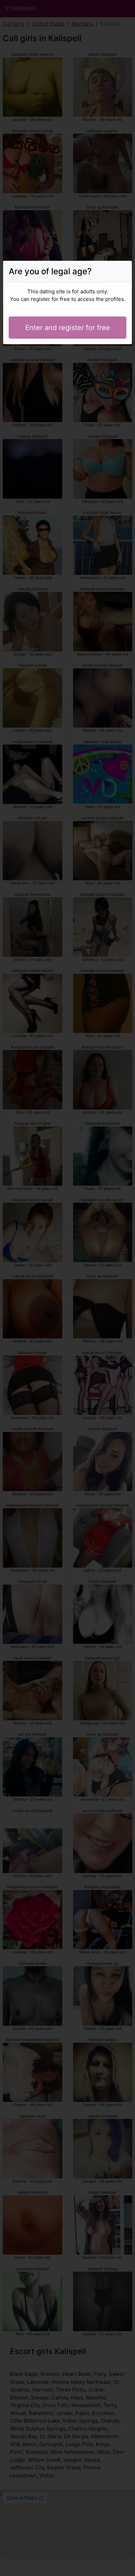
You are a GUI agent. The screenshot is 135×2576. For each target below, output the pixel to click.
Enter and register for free (68, 328)
